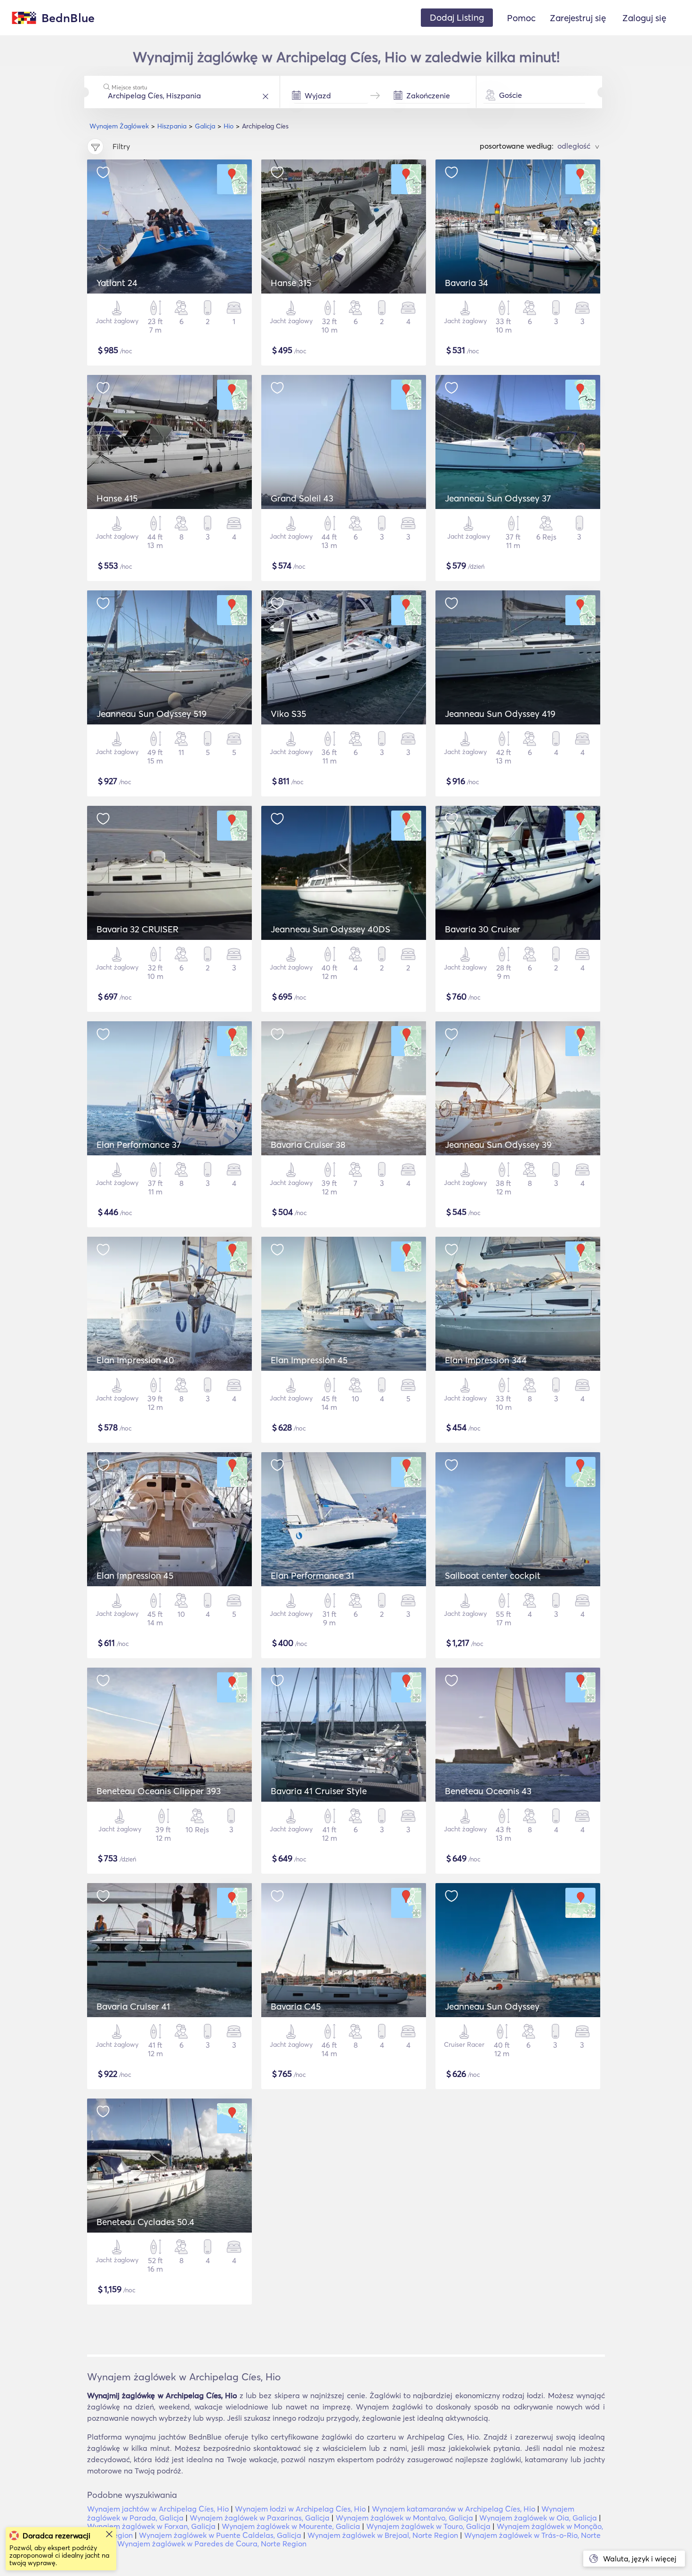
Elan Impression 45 (309, 1360)
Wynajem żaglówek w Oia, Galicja (538, 2518)
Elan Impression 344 (486, 1360)
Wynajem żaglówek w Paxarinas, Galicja (260, 2518)
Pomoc (521, 18)
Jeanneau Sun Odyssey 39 (498, 1145)
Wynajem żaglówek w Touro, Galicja (428, 2526)
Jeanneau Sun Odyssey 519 (152, 714)
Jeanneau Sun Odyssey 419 (500, 714)
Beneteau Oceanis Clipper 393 (159, 1791)
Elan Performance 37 (139, 1145)
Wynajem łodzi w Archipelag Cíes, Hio (300, 2509)
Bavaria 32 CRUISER (137, 929)
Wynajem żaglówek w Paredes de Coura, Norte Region (212, 2544)
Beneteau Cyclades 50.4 (145, 2222)
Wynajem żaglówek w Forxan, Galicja (151, 2526)
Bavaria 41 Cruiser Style (319, 1791)
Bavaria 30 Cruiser (483, 929)
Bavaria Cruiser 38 (308, 1145)
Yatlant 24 (117, 283)
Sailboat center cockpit (493, 1575)
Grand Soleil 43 (302, 498)
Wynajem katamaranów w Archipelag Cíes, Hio (454, 2509)
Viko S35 (288, 714)
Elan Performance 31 (312, 1575)
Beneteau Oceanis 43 (488, 1791)
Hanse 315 (291, 283)
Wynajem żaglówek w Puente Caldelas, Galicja (220, 2535)
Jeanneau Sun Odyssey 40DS (330, 929)
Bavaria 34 (467, 283)
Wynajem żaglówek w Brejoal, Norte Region (383, 2535)
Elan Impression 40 (135, 1360)
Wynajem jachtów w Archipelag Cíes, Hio (158, 2509)
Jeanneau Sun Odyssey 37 (498, 498)
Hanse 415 (117, 498)
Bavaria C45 (296, 2006)
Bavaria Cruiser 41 (133, 2006)
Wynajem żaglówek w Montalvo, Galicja (404, 2518)
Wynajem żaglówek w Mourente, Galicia (291, 2526)
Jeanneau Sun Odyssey (492, 2006)
